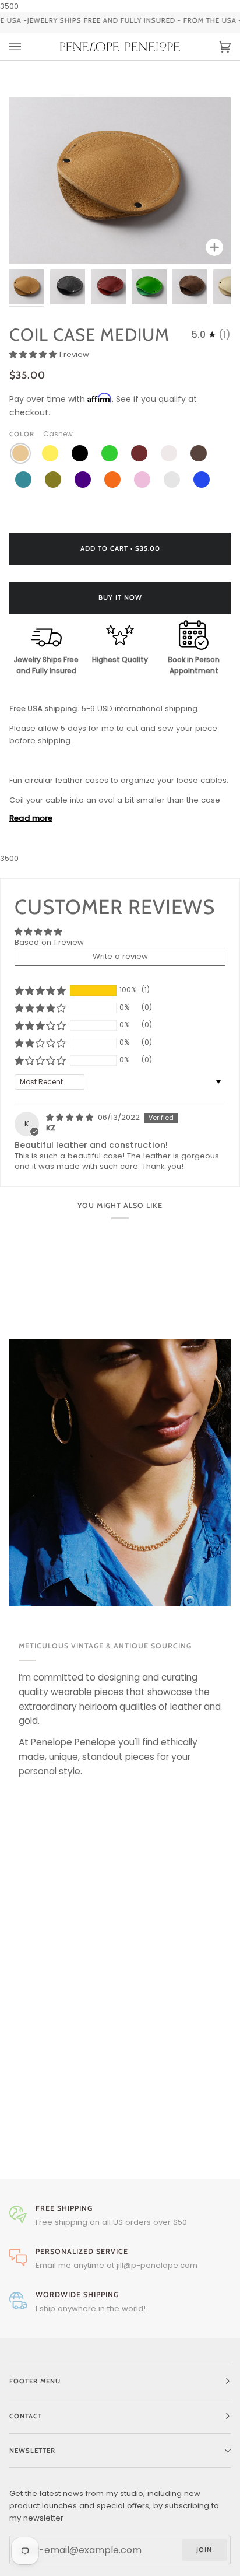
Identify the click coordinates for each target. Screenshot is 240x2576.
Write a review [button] (120, 956)
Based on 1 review (49, 942)
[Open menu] (27, 47)
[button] (34, 354)
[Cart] (213, 47)
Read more (31, 818)
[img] (71, 1117)
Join (204, 2550)
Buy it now (120, 597)
